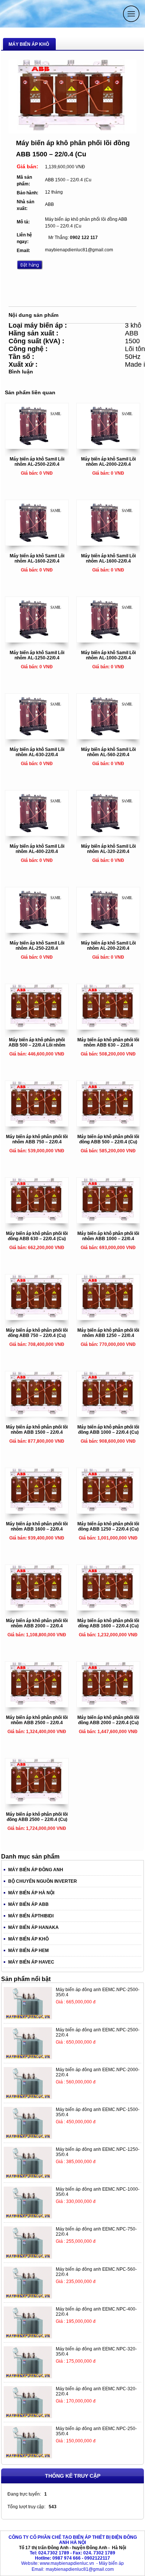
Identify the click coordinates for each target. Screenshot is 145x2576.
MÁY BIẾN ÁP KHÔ (28, 1939)
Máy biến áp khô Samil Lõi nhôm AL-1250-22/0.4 (37, 655)
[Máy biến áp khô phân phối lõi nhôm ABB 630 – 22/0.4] (108, 1028)
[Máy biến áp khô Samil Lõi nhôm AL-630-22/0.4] (37, 737)
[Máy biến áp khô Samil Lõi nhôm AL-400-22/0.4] (37, 834)
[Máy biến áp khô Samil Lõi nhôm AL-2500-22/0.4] (37, 447)
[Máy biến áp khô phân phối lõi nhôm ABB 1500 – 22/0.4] (37, 1415)
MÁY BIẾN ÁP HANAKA (33, 1927)
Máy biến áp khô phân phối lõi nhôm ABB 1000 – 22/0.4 (108, 1236)
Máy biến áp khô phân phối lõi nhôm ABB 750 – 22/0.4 (37, 1139)
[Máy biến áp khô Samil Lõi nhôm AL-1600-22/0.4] (37, 544)
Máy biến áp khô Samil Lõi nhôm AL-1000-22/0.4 (108, 655)
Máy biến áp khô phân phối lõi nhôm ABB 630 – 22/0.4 (108, 1042)
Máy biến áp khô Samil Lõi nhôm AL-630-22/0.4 (37, 752)
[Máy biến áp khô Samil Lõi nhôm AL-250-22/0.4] (37, 931)
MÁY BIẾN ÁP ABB (28, 1904)
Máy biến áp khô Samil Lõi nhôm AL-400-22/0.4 (37, 849)
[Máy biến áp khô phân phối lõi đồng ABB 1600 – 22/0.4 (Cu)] (108, 1608)
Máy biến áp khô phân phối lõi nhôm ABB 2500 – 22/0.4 (37, 1720)
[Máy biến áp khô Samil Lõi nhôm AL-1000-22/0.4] (108, 640)
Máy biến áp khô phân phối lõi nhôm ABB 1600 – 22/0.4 (37, 1526)
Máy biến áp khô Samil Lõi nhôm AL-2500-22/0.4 (37, 462)
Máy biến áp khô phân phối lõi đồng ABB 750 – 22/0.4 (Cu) (37, 1333)
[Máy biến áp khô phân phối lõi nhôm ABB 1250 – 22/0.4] (108, 1318)
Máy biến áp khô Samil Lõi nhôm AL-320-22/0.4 (108, 849)
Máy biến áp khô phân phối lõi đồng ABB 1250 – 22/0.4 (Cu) (108, 1526)
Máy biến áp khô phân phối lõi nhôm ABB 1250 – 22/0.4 (108, 1333)
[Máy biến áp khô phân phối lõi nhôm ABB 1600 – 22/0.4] (37, 1512)
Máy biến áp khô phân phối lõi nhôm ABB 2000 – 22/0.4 (37, 1623)
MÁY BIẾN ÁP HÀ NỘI (31, 1893)
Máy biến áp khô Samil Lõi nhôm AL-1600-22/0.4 (37, 558)
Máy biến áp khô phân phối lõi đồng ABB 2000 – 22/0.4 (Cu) (108, 1720)
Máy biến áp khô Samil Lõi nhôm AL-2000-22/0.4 (108, 462)
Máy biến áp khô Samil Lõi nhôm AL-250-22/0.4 (37, 946)
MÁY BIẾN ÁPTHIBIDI (31, 1916)
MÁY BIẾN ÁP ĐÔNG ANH (36, 1870)
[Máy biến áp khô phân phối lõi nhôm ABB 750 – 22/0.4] (37, 1124)
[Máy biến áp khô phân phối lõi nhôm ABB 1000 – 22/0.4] (108, 1221)
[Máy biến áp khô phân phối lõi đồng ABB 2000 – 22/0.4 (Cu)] (108, 1705)
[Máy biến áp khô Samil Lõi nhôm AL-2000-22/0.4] (108, 447)
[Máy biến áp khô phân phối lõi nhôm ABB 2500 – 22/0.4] (37, 1705)
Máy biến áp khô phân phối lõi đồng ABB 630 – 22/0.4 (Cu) (37, 1236)
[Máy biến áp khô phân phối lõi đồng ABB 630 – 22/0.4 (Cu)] (37, 1221)
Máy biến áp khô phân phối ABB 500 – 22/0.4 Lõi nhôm (37, 1042)
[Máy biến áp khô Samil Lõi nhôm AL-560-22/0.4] (108, 737)
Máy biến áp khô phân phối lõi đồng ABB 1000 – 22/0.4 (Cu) (108, 1430)
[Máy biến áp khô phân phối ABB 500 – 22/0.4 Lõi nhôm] (37, 1028)
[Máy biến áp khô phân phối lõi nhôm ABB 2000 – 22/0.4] (37, 1608)
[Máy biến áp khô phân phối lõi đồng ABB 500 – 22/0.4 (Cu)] (108, 1124)
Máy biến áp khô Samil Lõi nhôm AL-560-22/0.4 (108, 752)
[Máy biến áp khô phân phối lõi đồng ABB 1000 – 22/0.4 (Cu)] (108, 1415)
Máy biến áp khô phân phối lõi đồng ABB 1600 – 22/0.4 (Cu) (108, 1623)
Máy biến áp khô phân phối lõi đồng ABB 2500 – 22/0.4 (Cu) (37, 1817)
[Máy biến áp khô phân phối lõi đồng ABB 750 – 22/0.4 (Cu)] (37, 1318)
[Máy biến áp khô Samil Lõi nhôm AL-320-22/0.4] (108, 834)
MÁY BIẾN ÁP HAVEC (31, 1962)
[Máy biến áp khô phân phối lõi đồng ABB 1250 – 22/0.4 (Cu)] (108, 1512)
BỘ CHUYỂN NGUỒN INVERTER (43, 1881)
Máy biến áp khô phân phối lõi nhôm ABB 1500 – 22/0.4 (37, 1430)
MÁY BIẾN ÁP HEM (28, 1951)
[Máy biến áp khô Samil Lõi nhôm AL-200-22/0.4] (108, 931)
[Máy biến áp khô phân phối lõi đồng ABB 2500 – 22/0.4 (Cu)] (37, 1802)
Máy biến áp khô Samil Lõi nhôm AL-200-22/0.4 (108, 946)
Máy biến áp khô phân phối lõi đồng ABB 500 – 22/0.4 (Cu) (108, 1139)
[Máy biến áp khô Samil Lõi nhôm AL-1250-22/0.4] (37, 640)
